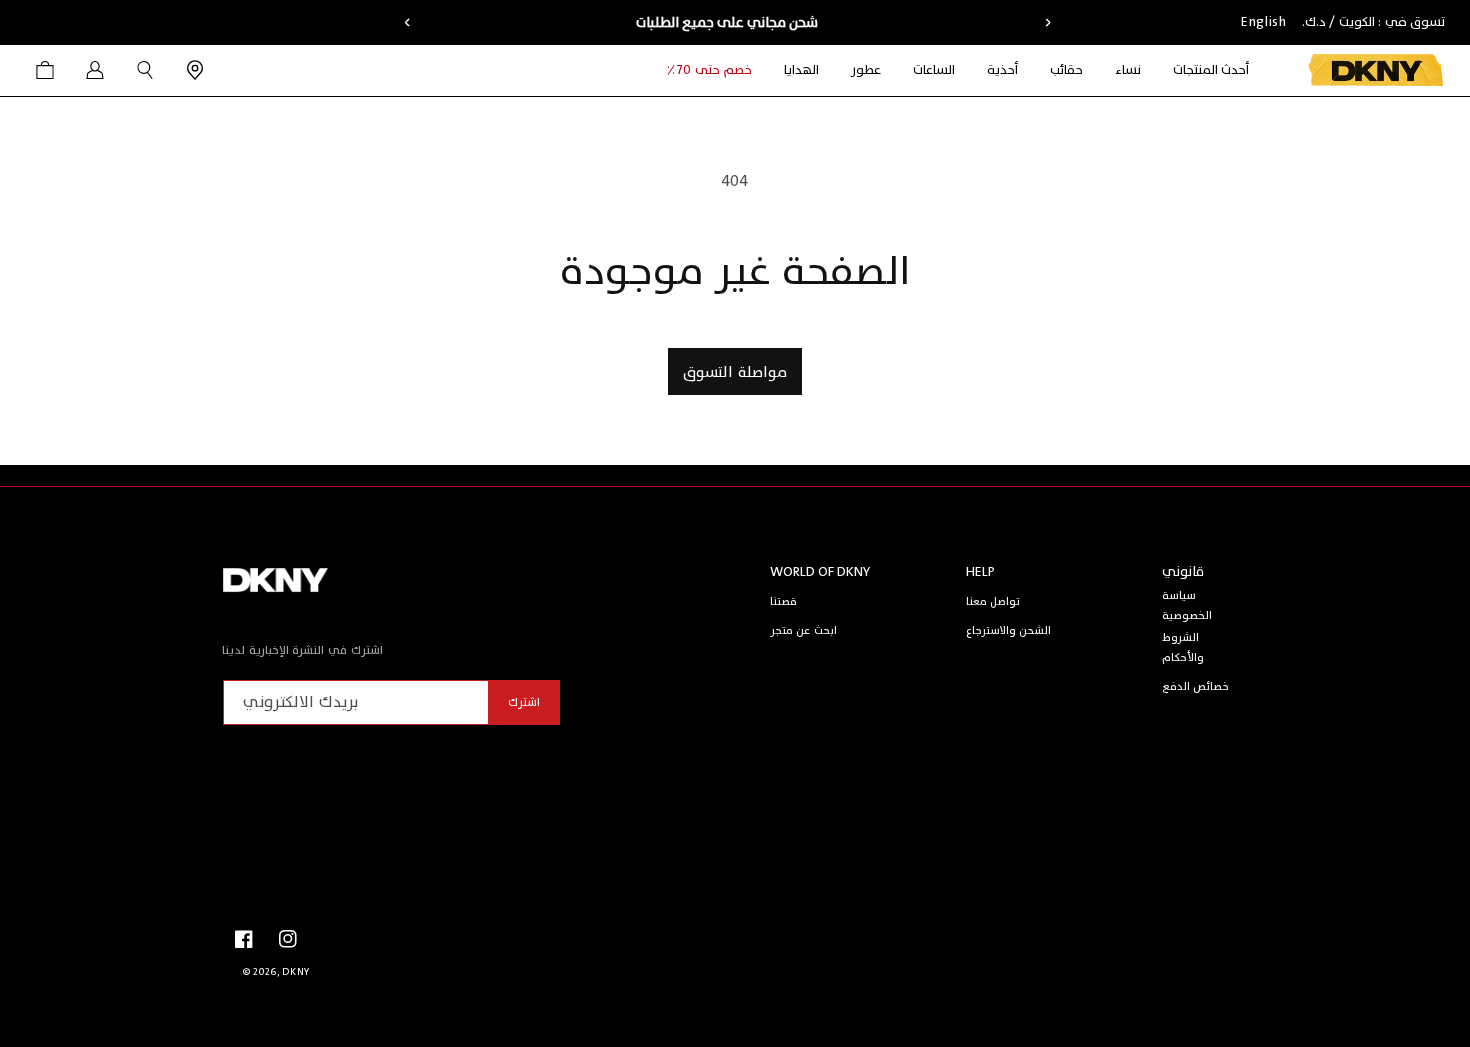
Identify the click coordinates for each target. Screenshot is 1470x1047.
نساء (1128, 70)
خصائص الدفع (1196, 686)
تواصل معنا (993, 601)
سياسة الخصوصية (1187, 605)
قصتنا (783, 601)
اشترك (524, 702)
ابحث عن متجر (803, 630)
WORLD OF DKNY (820, 571)
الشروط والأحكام (1183, 647)
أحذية (1002, 70)
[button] (1128, 70)
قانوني (1183, 571)
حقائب (1066, 70)
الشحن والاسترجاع (1009, 630)
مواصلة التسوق (735, 372)
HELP (980, 571)
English (1263, 22)
